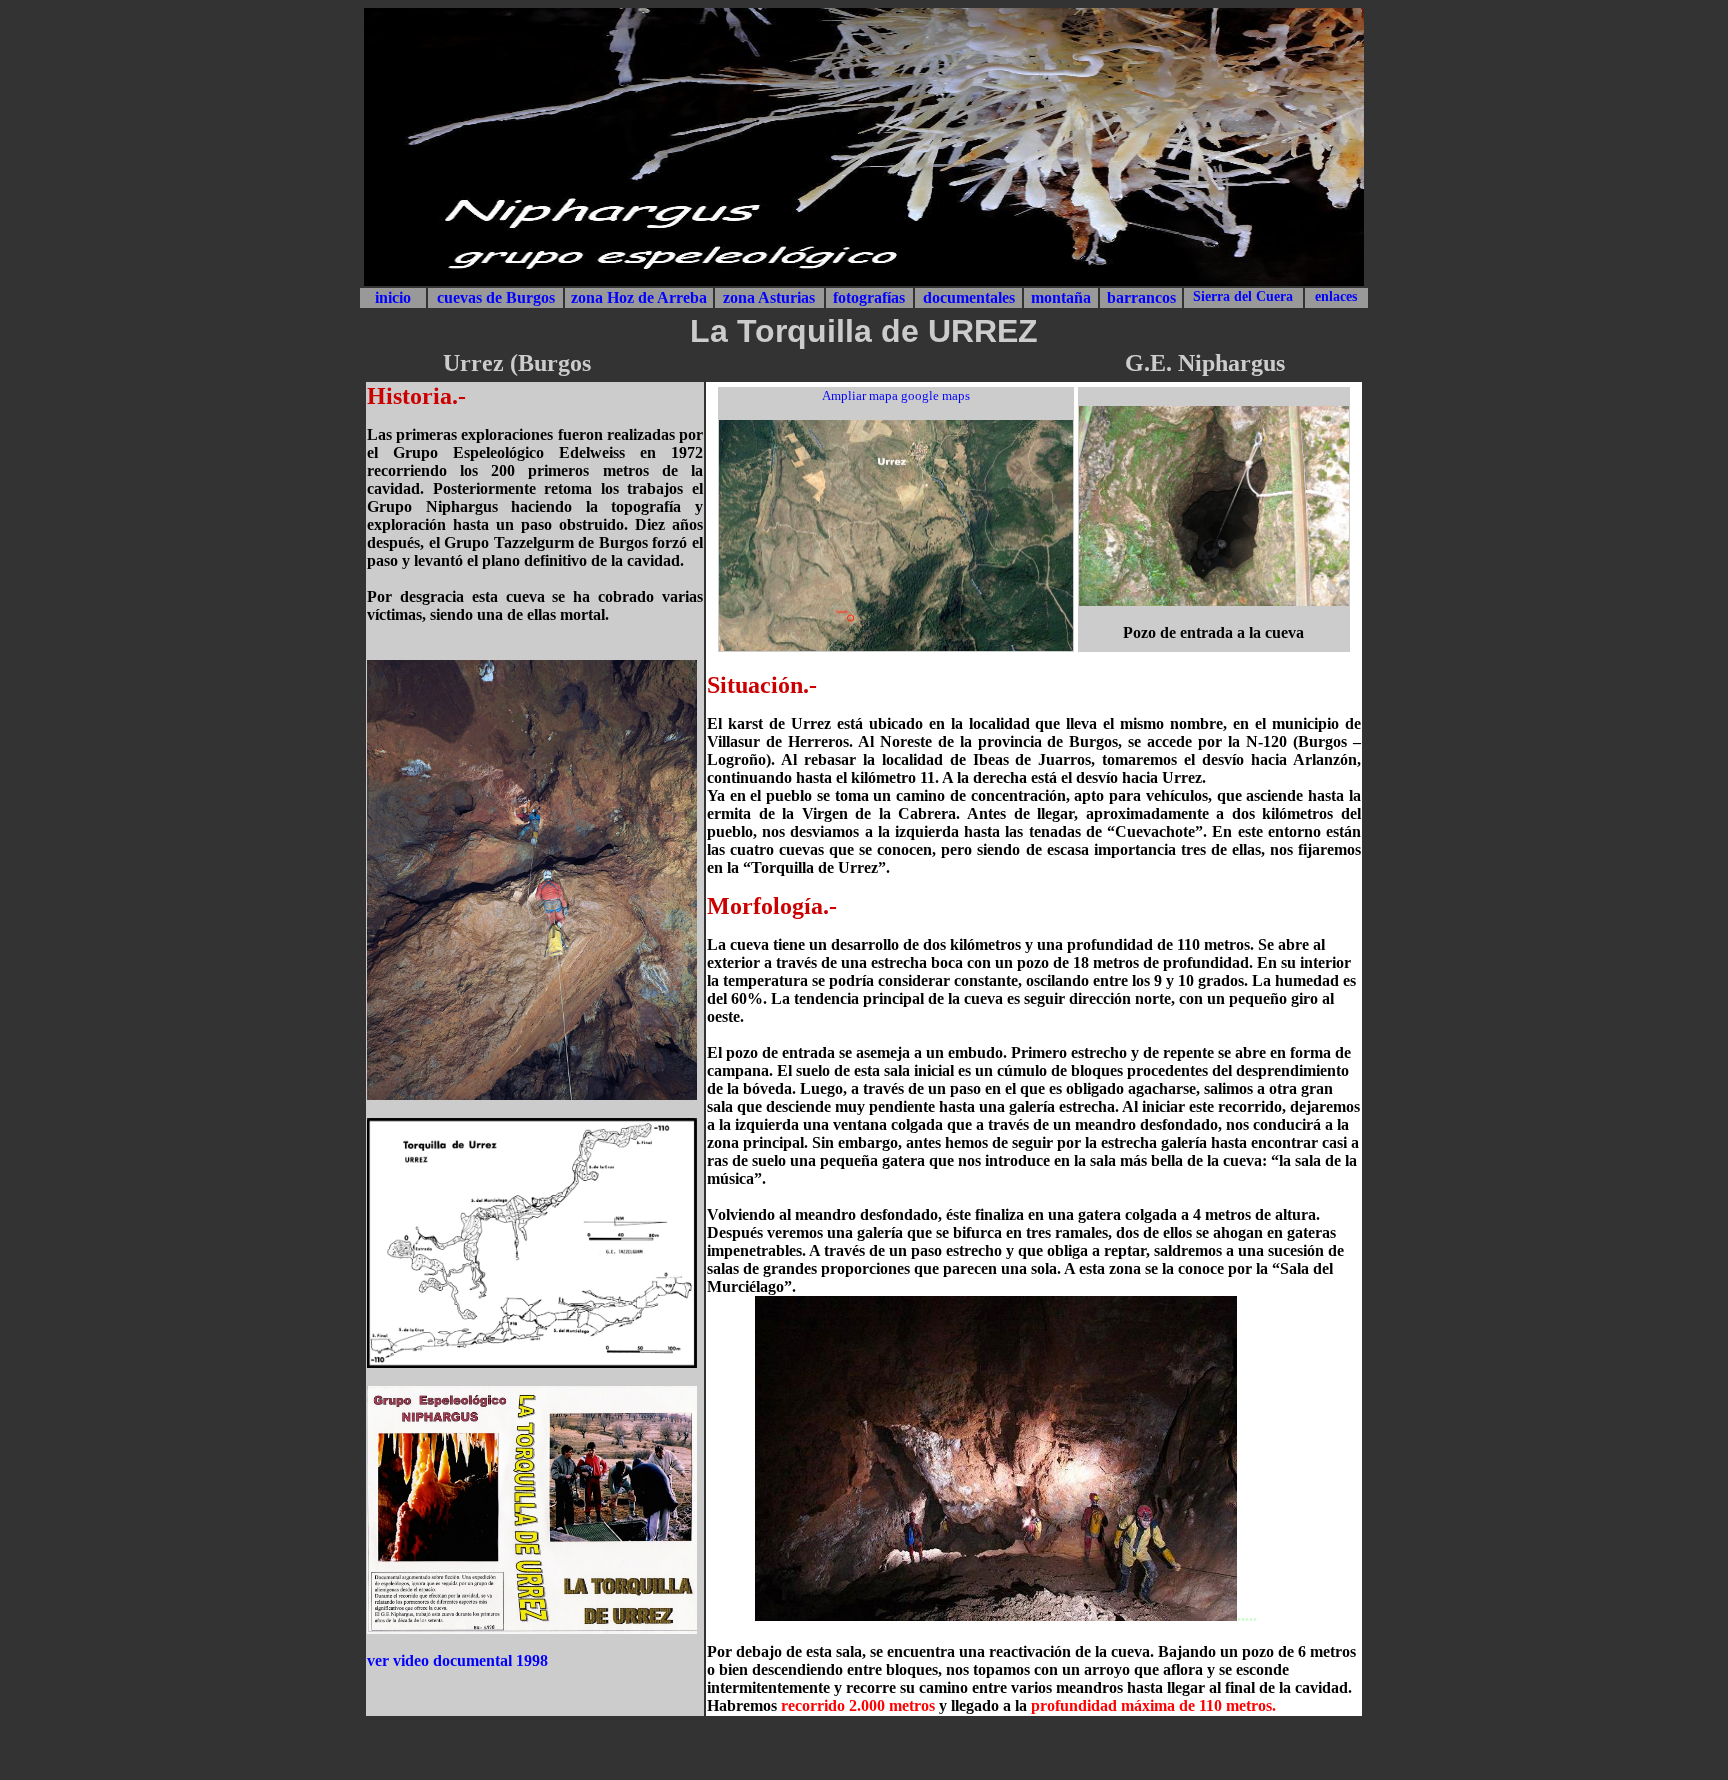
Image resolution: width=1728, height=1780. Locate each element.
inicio (393, 297)
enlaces (1336, 296)
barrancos (1141, 297)
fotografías (869, 297)
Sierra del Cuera (1243, 296)
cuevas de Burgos (496, 297)
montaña (1061, 297)
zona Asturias (769, 297)
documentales (969, 297)
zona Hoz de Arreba (639, 297)
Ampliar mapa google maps (896, 395)
